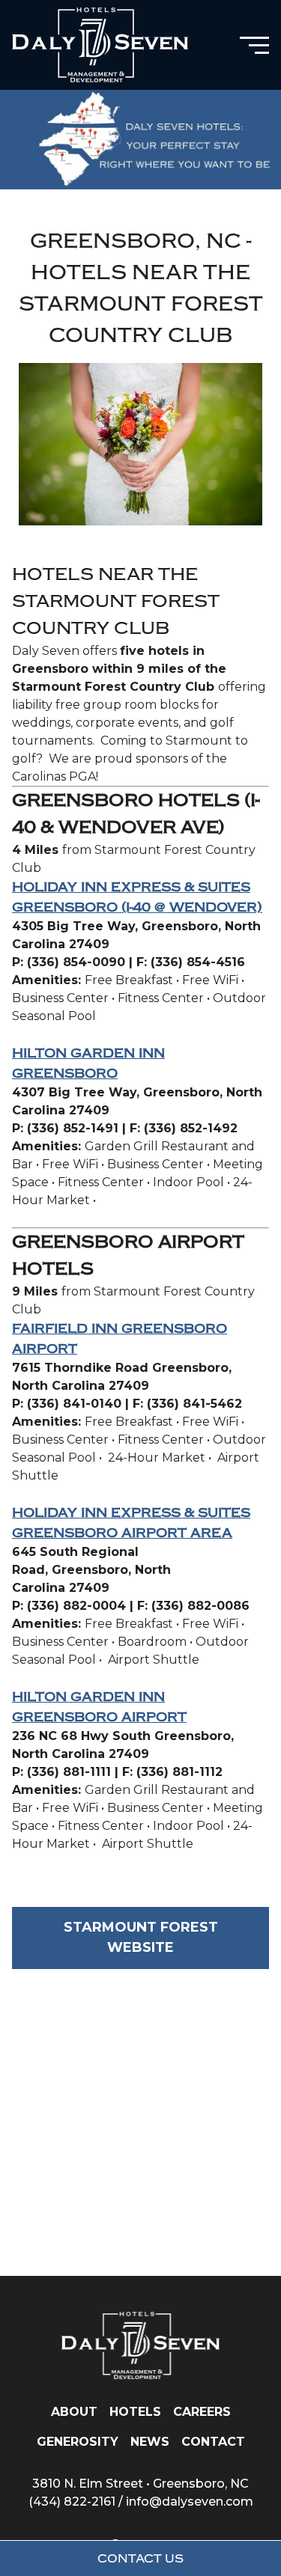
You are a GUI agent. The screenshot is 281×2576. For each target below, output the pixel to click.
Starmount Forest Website (141, 1937)
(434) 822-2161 (72, 2502)
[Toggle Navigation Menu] (254, 45)
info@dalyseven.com (190, 2502)
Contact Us (140, 2559)
